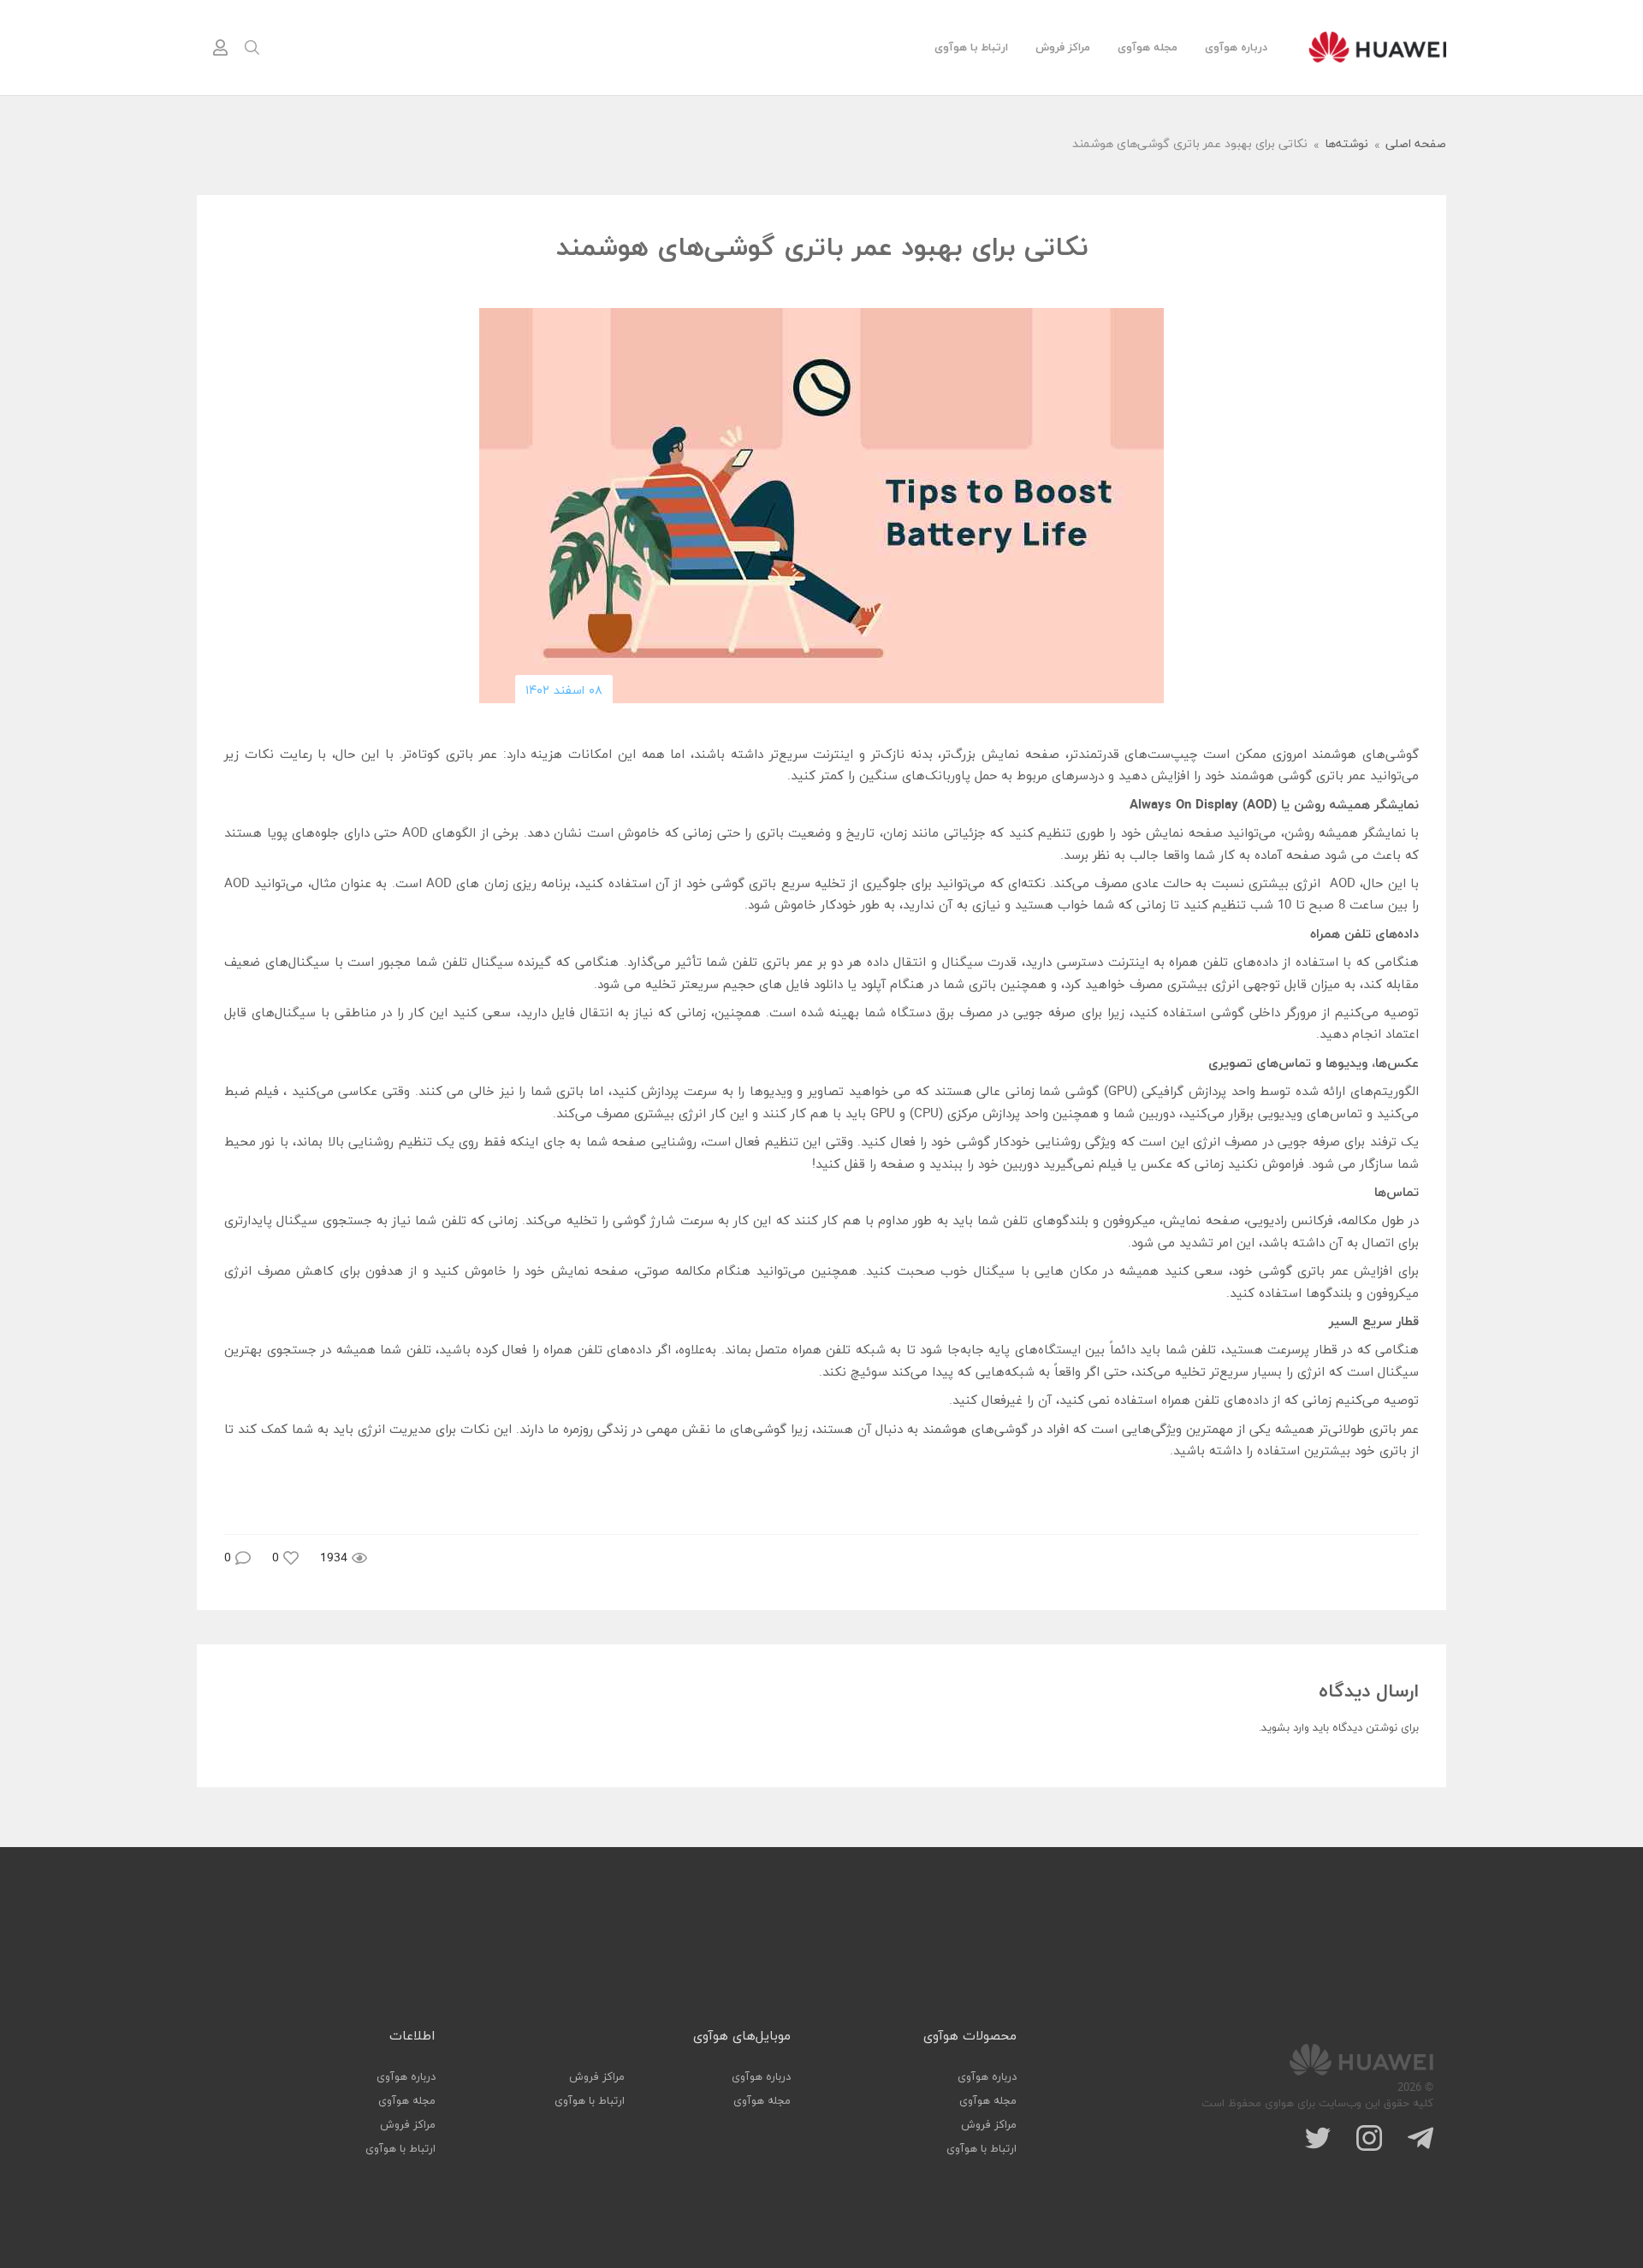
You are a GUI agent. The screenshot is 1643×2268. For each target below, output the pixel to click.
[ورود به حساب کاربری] (220, 48)
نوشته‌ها (1346, 145)
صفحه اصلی (1416, 145)
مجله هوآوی (1148, 48)
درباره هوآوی (1236, 48)
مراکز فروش (1063, 48)
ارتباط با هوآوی (971, 48)
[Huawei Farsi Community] (1377, 47)
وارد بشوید (1285, 1728)
